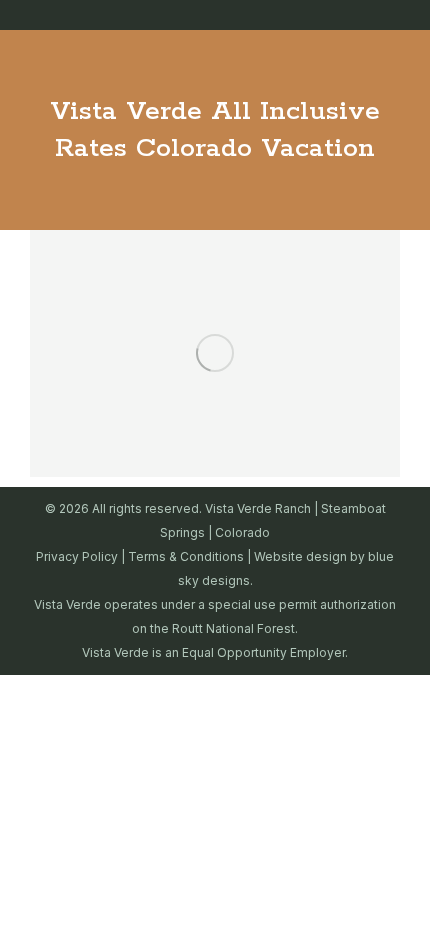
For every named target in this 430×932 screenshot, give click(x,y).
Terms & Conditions (186, 556)
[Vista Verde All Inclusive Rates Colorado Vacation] (215, 353)
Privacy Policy (77, 556)
